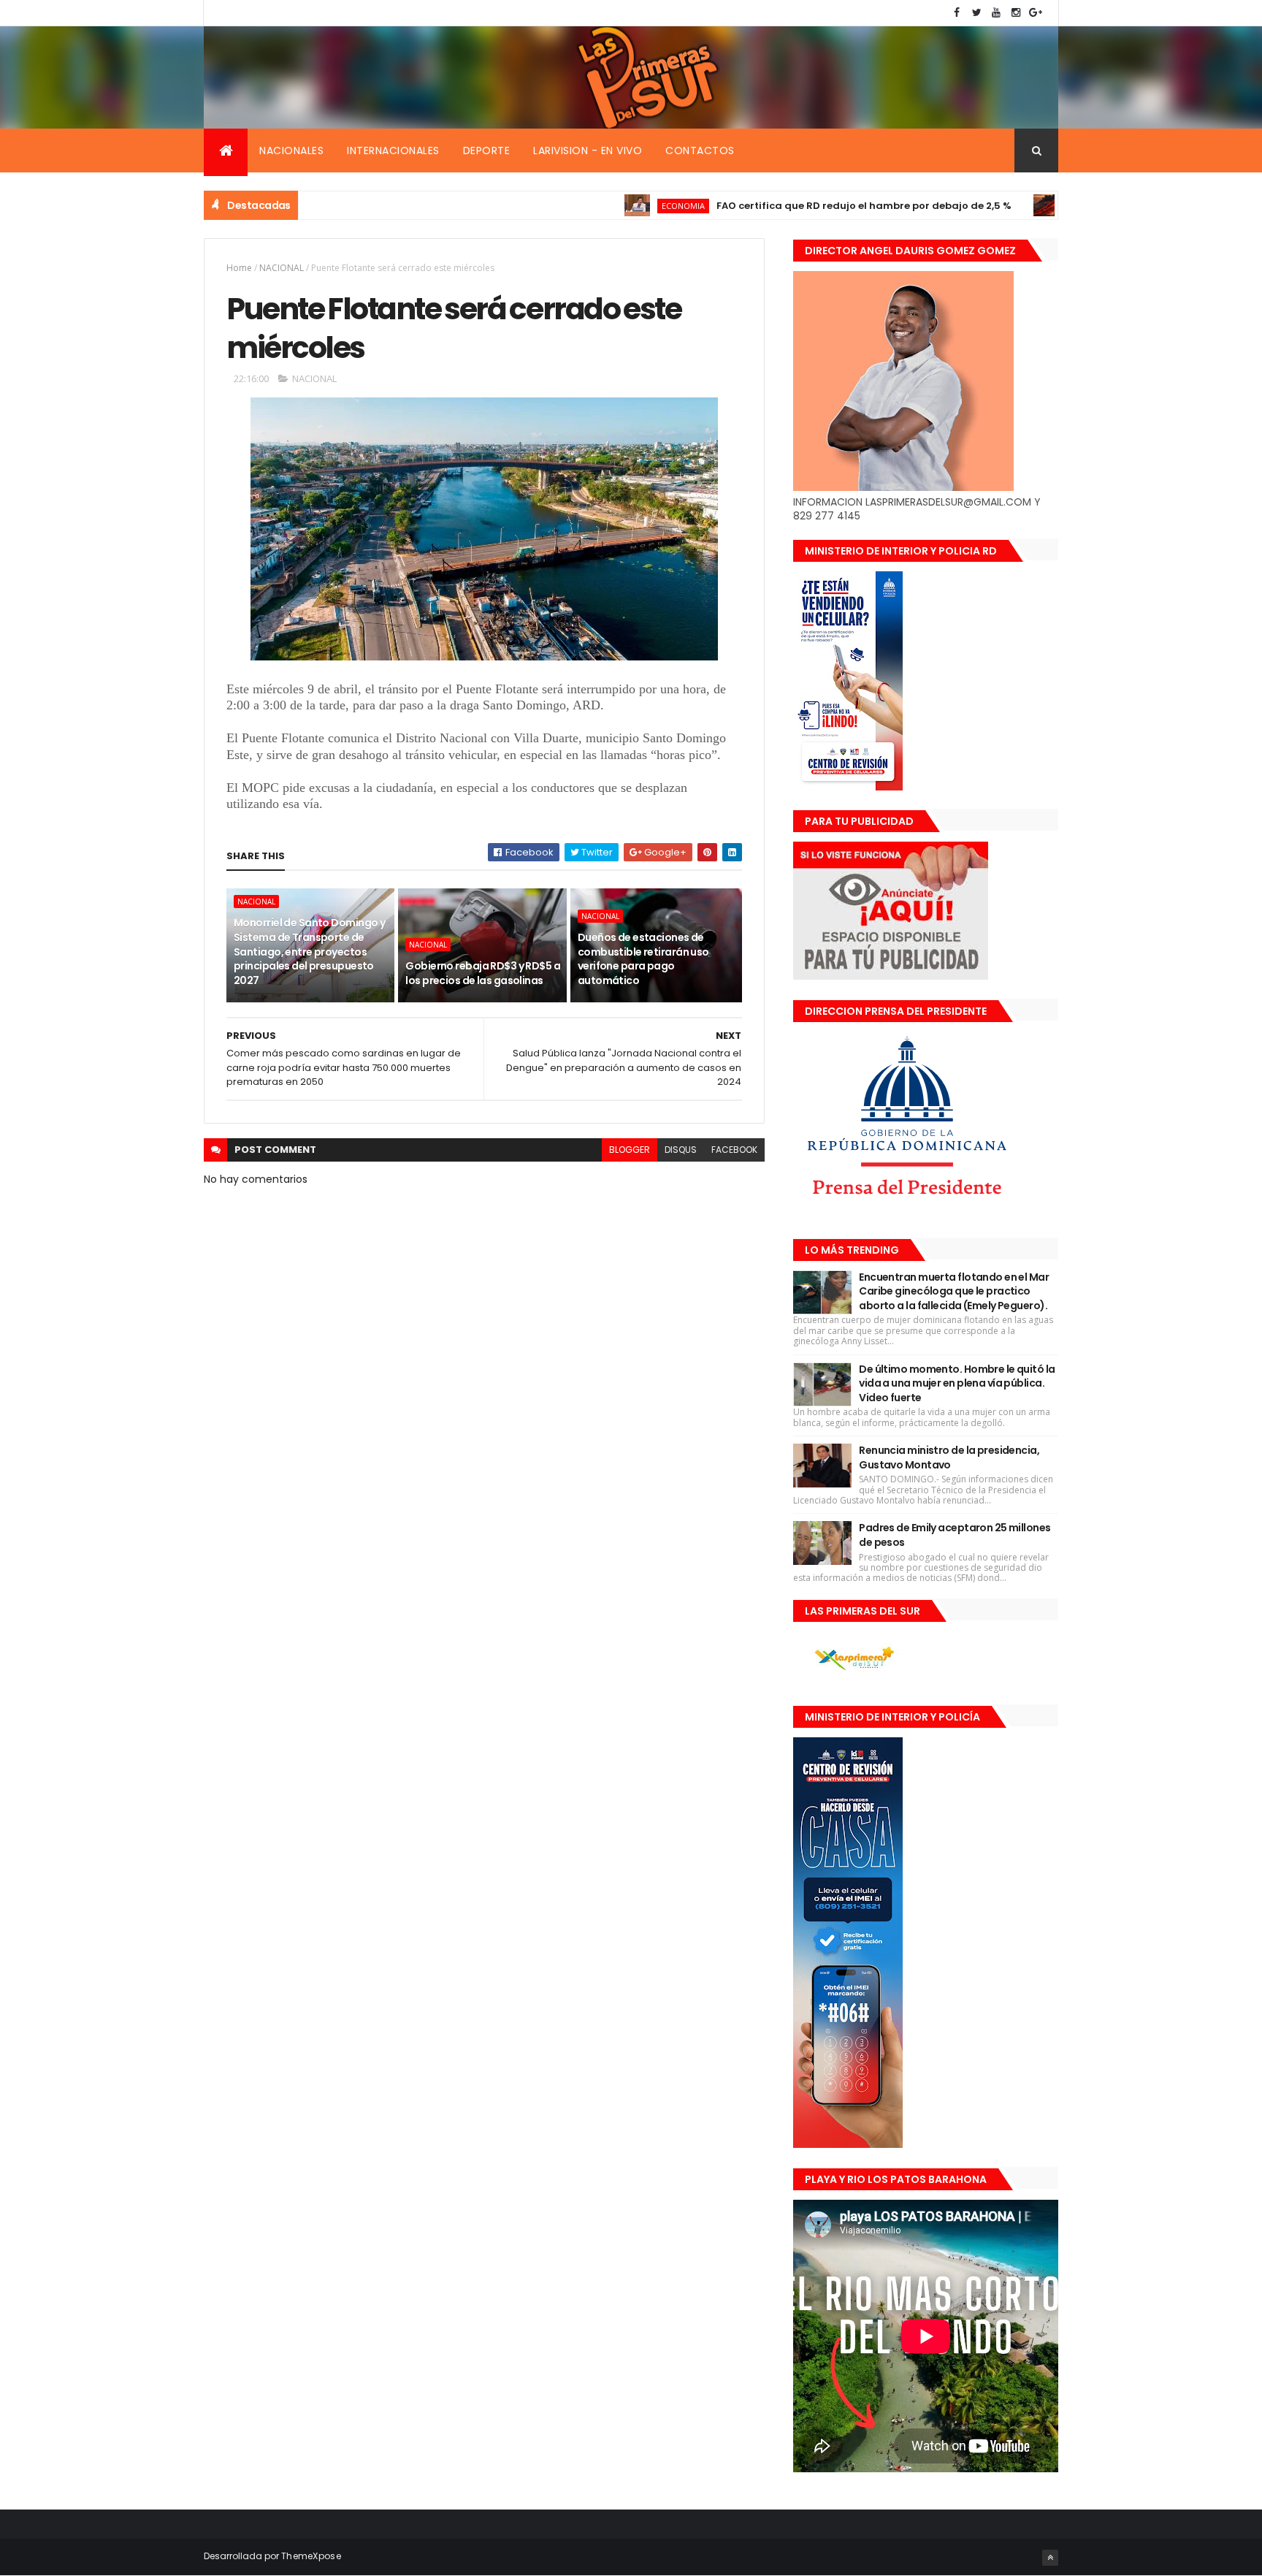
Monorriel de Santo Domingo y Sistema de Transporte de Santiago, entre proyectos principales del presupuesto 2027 (309, 951)
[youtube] (996, 13)
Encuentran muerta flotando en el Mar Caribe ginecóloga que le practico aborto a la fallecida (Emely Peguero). (954, 1291)
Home (239, 268)
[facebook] (957, 13)
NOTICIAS (1017, 206)
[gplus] (1036, 13)
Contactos (700, 150)
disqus (681, 1150)
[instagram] (1016, 13)
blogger (630, 1150)
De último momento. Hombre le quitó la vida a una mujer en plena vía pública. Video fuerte (957, 1383)
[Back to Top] (1050, 2558)
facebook (734, 1150)
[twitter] (976, 13)
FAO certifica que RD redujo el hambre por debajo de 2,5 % (792, 206)
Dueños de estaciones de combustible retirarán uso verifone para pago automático (643, 959)
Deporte (487, 150)
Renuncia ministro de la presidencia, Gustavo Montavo (949, 1457)
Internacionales (393, 150)
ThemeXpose (311, 2556)
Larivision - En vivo (588, 150)
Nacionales (291, 150)
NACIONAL (282, 268)
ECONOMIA (611, 206)
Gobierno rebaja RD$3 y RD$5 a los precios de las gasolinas (483, 973)
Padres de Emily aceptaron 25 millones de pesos (955, 1535)
